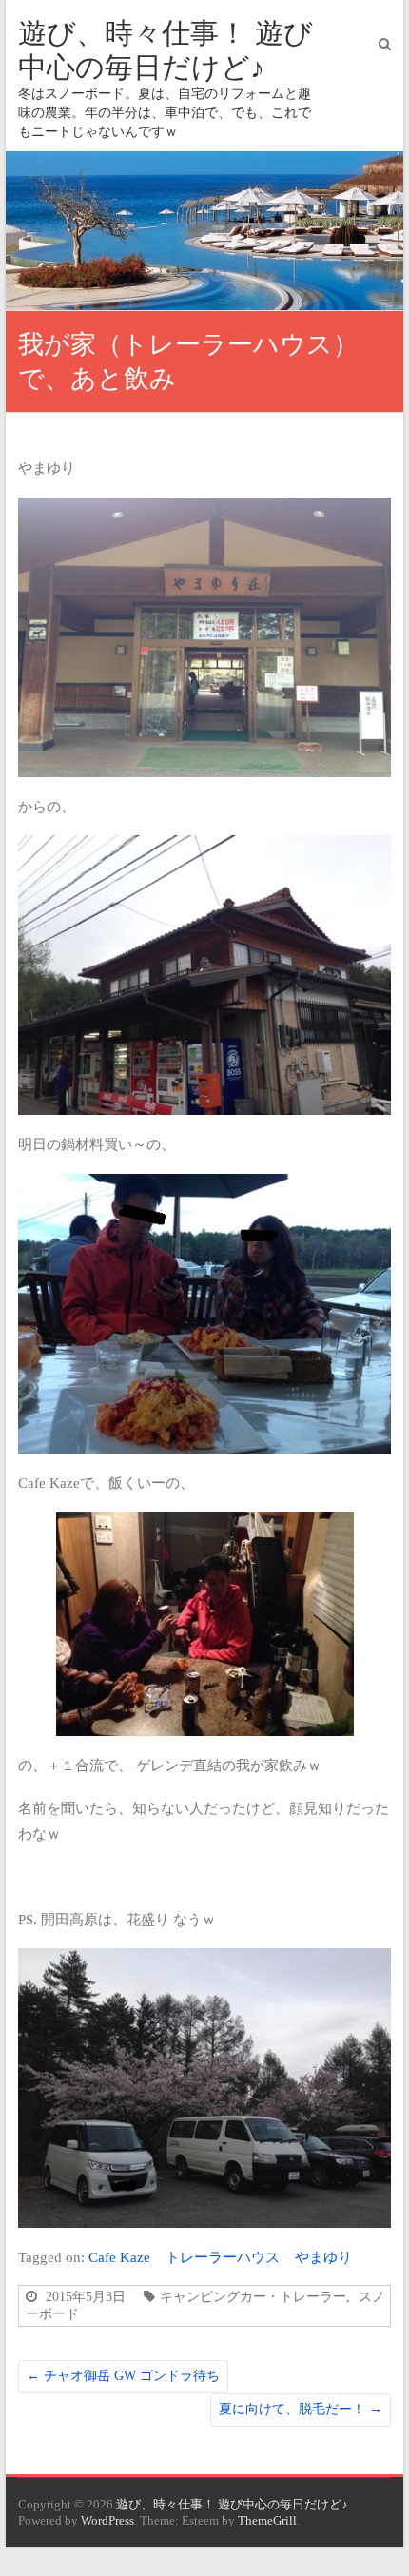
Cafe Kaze (119, 2257)
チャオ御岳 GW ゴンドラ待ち (123, 2376)
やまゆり (323, 2257)
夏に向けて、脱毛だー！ (301, 2409)
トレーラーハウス (223, 2257)
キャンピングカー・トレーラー (253, 2296)
